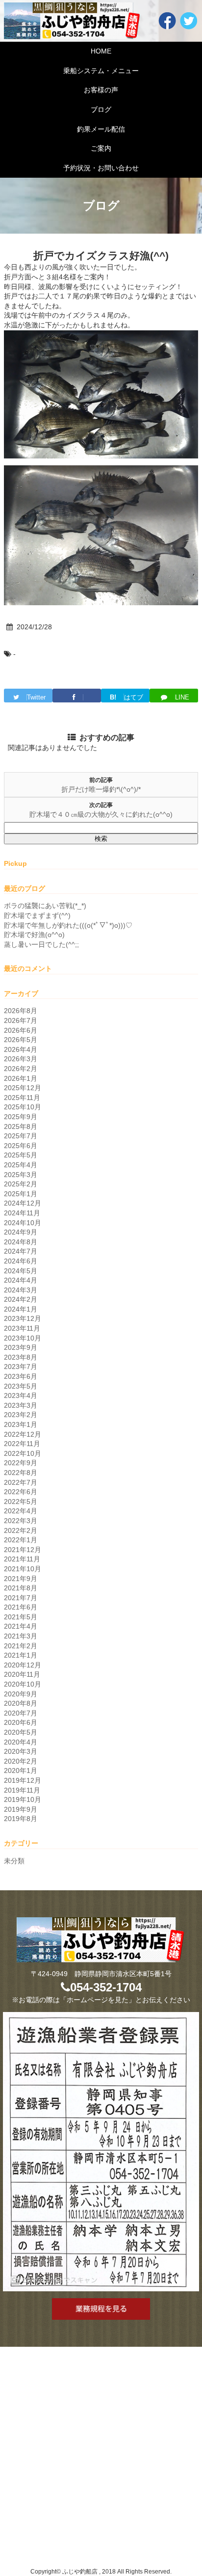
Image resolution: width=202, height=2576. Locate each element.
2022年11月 (22, 1444)
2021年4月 (21, 1626)
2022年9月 (21, 1463)
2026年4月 (21, 1049)
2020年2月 (21, 1761)
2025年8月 (21, 1127)
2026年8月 (21, 1011)
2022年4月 (21, 1511)
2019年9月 (21, 1809)
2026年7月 (21, 1020)
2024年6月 (21, 1261)
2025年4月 (21, 1165)
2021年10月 (23, 1569)
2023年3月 (21, 1405)
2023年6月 (21, 1376)
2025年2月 (21, 1184)
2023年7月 (21, 1367)
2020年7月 (21, 1713)
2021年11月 (22, 1559)
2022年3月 (21, 1521)
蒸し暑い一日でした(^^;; (41, 944)
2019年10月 (23, 1799)
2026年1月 (21, 1078)
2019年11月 (22, 1790)
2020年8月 (21, 1703)
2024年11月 (22, 1213)
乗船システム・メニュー (101, 71)
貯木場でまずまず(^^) (37, 915)
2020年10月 (23, 1684)
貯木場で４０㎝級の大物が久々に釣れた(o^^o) (101, 814)
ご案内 (101, 148)
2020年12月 (23, 1665)
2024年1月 (21, 1309)
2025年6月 (21, 1146)
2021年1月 (21, 1655)
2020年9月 (21, 1694)
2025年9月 (21, 1117)
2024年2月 (21, 1299)
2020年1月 (21, 1771)
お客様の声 (101, 90)
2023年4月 (21, 1395)
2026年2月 (21, 1069)
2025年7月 (21, 1136)
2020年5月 (21, 1732)
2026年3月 (21, 1059)
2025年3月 (21, 1175)
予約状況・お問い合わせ (101, 168)
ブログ (101, 109)
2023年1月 (21, 1424)
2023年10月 (23, 1338)
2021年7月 (21, 1598)
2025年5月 (21, 1155)
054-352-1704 (106, 1987)
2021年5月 (21, 1617)
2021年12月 (23, 1550)
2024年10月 (23, 1223)
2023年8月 (21, 1357)
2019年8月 (21, 1819)
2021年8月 (21, 1588)
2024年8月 (21, 1242)
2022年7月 (21, 1482)
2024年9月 (21, 1232)
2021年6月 (21, 1607)
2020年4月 (21, 1742)
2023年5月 (21, 1386)
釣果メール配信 (101, 129)
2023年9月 (21, 1347)
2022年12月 (23, 1434)
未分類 (14, 1861)
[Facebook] (77, 696)
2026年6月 (21, 1030)
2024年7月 (21, 1251)
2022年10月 (23, 1453)
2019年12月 (23, 1780)
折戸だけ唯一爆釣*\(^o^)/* (101, 789)
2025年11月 (22, 1098)
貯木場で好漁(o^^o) (34, 935)
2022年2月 (21, 1530)
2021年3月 (21, 1636)
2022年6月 (21, 1492)
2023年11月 (22, 1328)
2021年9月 (21, 1579)
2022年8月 (21, 1473)
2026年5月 (21, 1040)
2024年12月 (23, 1203)
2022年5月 (21, 1502)
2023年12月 (23, 1318)
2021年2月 (21, 1646)
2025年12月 (23, 1088)
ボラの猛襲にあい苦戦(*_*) (45, 906)
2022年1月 (21, 1540)
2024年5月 (21, 1271)
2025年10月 (23, 1107)
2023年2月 (21, 1415)
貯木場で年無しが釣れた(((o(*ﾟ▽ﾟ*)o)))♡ (68, 925)
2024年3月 (21, 1290)
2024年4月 (21, 1280)
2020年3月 (21, 1751)
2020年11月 (22, 1674)
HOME (101, 51)
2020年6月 (21, 1722)
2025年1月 (21, 1194)
